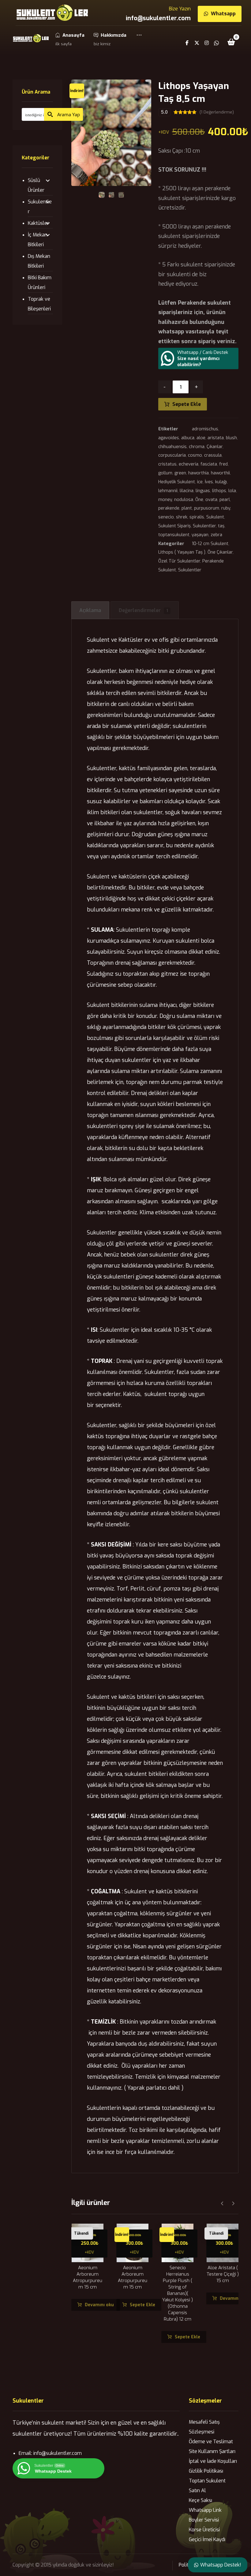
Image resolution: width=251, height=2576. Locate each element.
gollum (165, 473)
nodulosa (184, 500)
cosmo (195, 455)
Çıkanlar (215, 447)
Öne (199, 500)
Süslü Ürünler (36, 185)
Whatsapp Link (205, 2510)
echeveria (189, 464)
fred (223, 464)
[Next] (233, 2203)
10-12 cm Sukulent (210, 544)
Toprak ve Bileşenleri (39, 304)
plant (187, 508)
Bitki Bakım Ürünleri (40, 282)
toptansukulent (174, 535)
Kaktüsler (38, 223)
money (165, 500)
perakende (169, 508)
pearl (225, 500)
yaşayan (200, 535)
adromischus (205, 429)
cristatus (167, 464)
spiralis (197, 517)
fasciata (209, 464)
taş (221, 526)
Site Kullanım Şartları (212, 2451)
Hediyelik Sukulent (177, 482)
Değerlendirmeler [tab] (143, 610)
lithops (219, 491)
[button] (139, 39)
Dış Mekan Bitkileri (39, 261)
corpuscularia (172, 455)
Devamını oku (99, 2305)
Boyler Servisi (204, 2520)
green (180, 473)
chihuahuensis (172, 447)
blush (231, 438)
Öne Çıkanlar (220, 552)
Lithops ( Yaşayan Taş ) (182, 552)
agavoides (169, 438)
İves (209, 482)
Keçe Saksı (200, 2500)
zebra (216, 535)
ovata (211, 500)
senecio (166, 517)
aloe (201, 438)
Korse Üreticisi (204, 2530)
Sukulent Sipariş (174, 526)
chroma (197, 447)
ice (200, 482)
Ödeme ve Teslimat (211, 2442)
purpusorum (207, 508)
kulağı (221, 482)
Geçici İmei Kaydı (207, 2539)
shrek (182, 517)
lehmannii (168, 491)
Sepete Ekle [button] (142, 2305)
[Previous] (222, 2203)
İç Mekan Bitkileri (38, 240)
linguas (203, 491)
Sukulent (215, 517)
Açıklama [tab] (90, 610)
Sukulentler (204, 526)
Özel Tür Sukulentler (179, 561)
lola (232, 491)
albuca (188, 438)
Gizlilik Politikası (206, 2471)
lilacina (187, 491)
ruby (226, 508)
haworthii (220, 473)
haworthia (199, 473)
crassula (213, 455)
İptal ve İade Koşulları (213, 2461)
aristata (216, 438)
